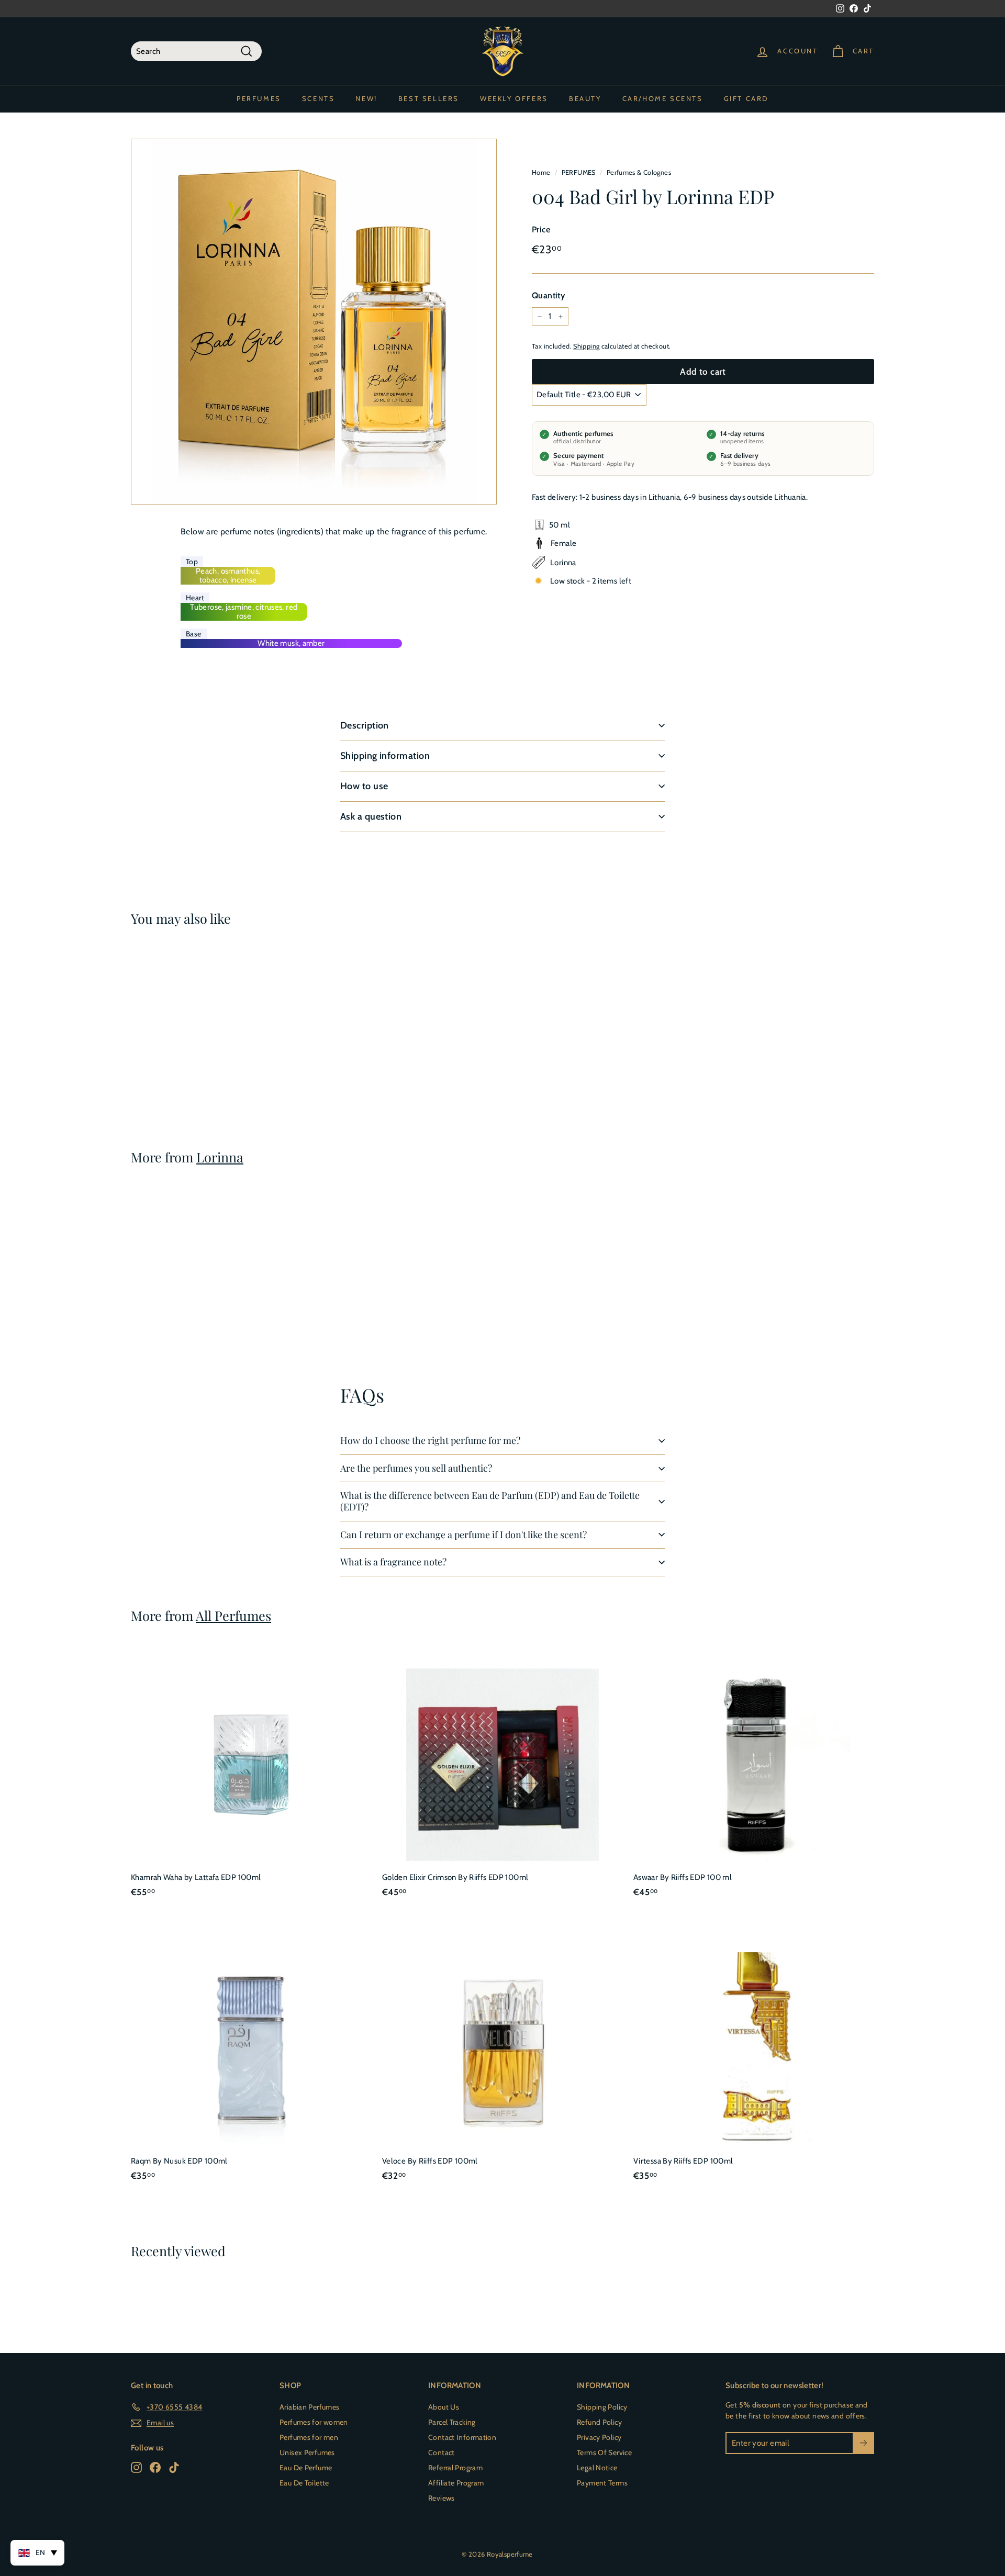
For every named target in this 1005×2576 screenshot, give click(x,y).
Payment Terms (602, 2483)
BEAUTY (585, 98)
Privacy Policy (599, 2437)
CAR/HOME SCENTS (663, 98)
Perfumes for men (309, 2437)
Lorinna (220, 1157)
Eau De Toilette (304, 2483)
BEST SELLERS (429, 98)
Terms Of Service (604, 2452)
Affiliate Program (456, 2483)
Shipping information (385, 756)
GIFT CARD (746, 98)
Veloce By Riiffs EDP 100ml (430, 2161)
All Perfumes (233, 1615)
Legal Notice (597, 2468)
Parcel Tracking (452, 2422)
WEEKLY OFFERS (514, 98)
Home (541, 172)
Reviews (442, 2498)
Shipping (586, 346)
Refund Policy (599, 2422)
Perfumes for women (314, 2422)
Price (541, 229)
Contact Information (462, 2437)
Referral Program (455, 2468)
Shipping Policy (602, 2407)
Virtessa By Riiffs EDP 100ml (683, 2161)
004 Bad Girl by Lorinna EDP (181, 1067)
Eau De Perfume (306, 2468)
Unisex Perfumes (307, 2452)
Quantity (548, 295)
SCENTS (319, 98)
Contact (442, 2452)
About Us (444, 2407)
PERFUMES (259, 98)
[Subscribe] (863, 2443)
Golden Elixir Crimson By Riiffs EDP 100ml (455, 1877)
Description (365, 725)
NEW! (366, 98)
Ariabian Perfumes (309, 2407)
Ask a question (371, 816)
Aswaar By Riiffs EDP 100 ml (683, 1877)
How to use (364, 786)
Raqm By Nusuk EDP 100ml (179, 2161)
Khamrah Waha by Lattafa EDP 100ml (196, 1877)
